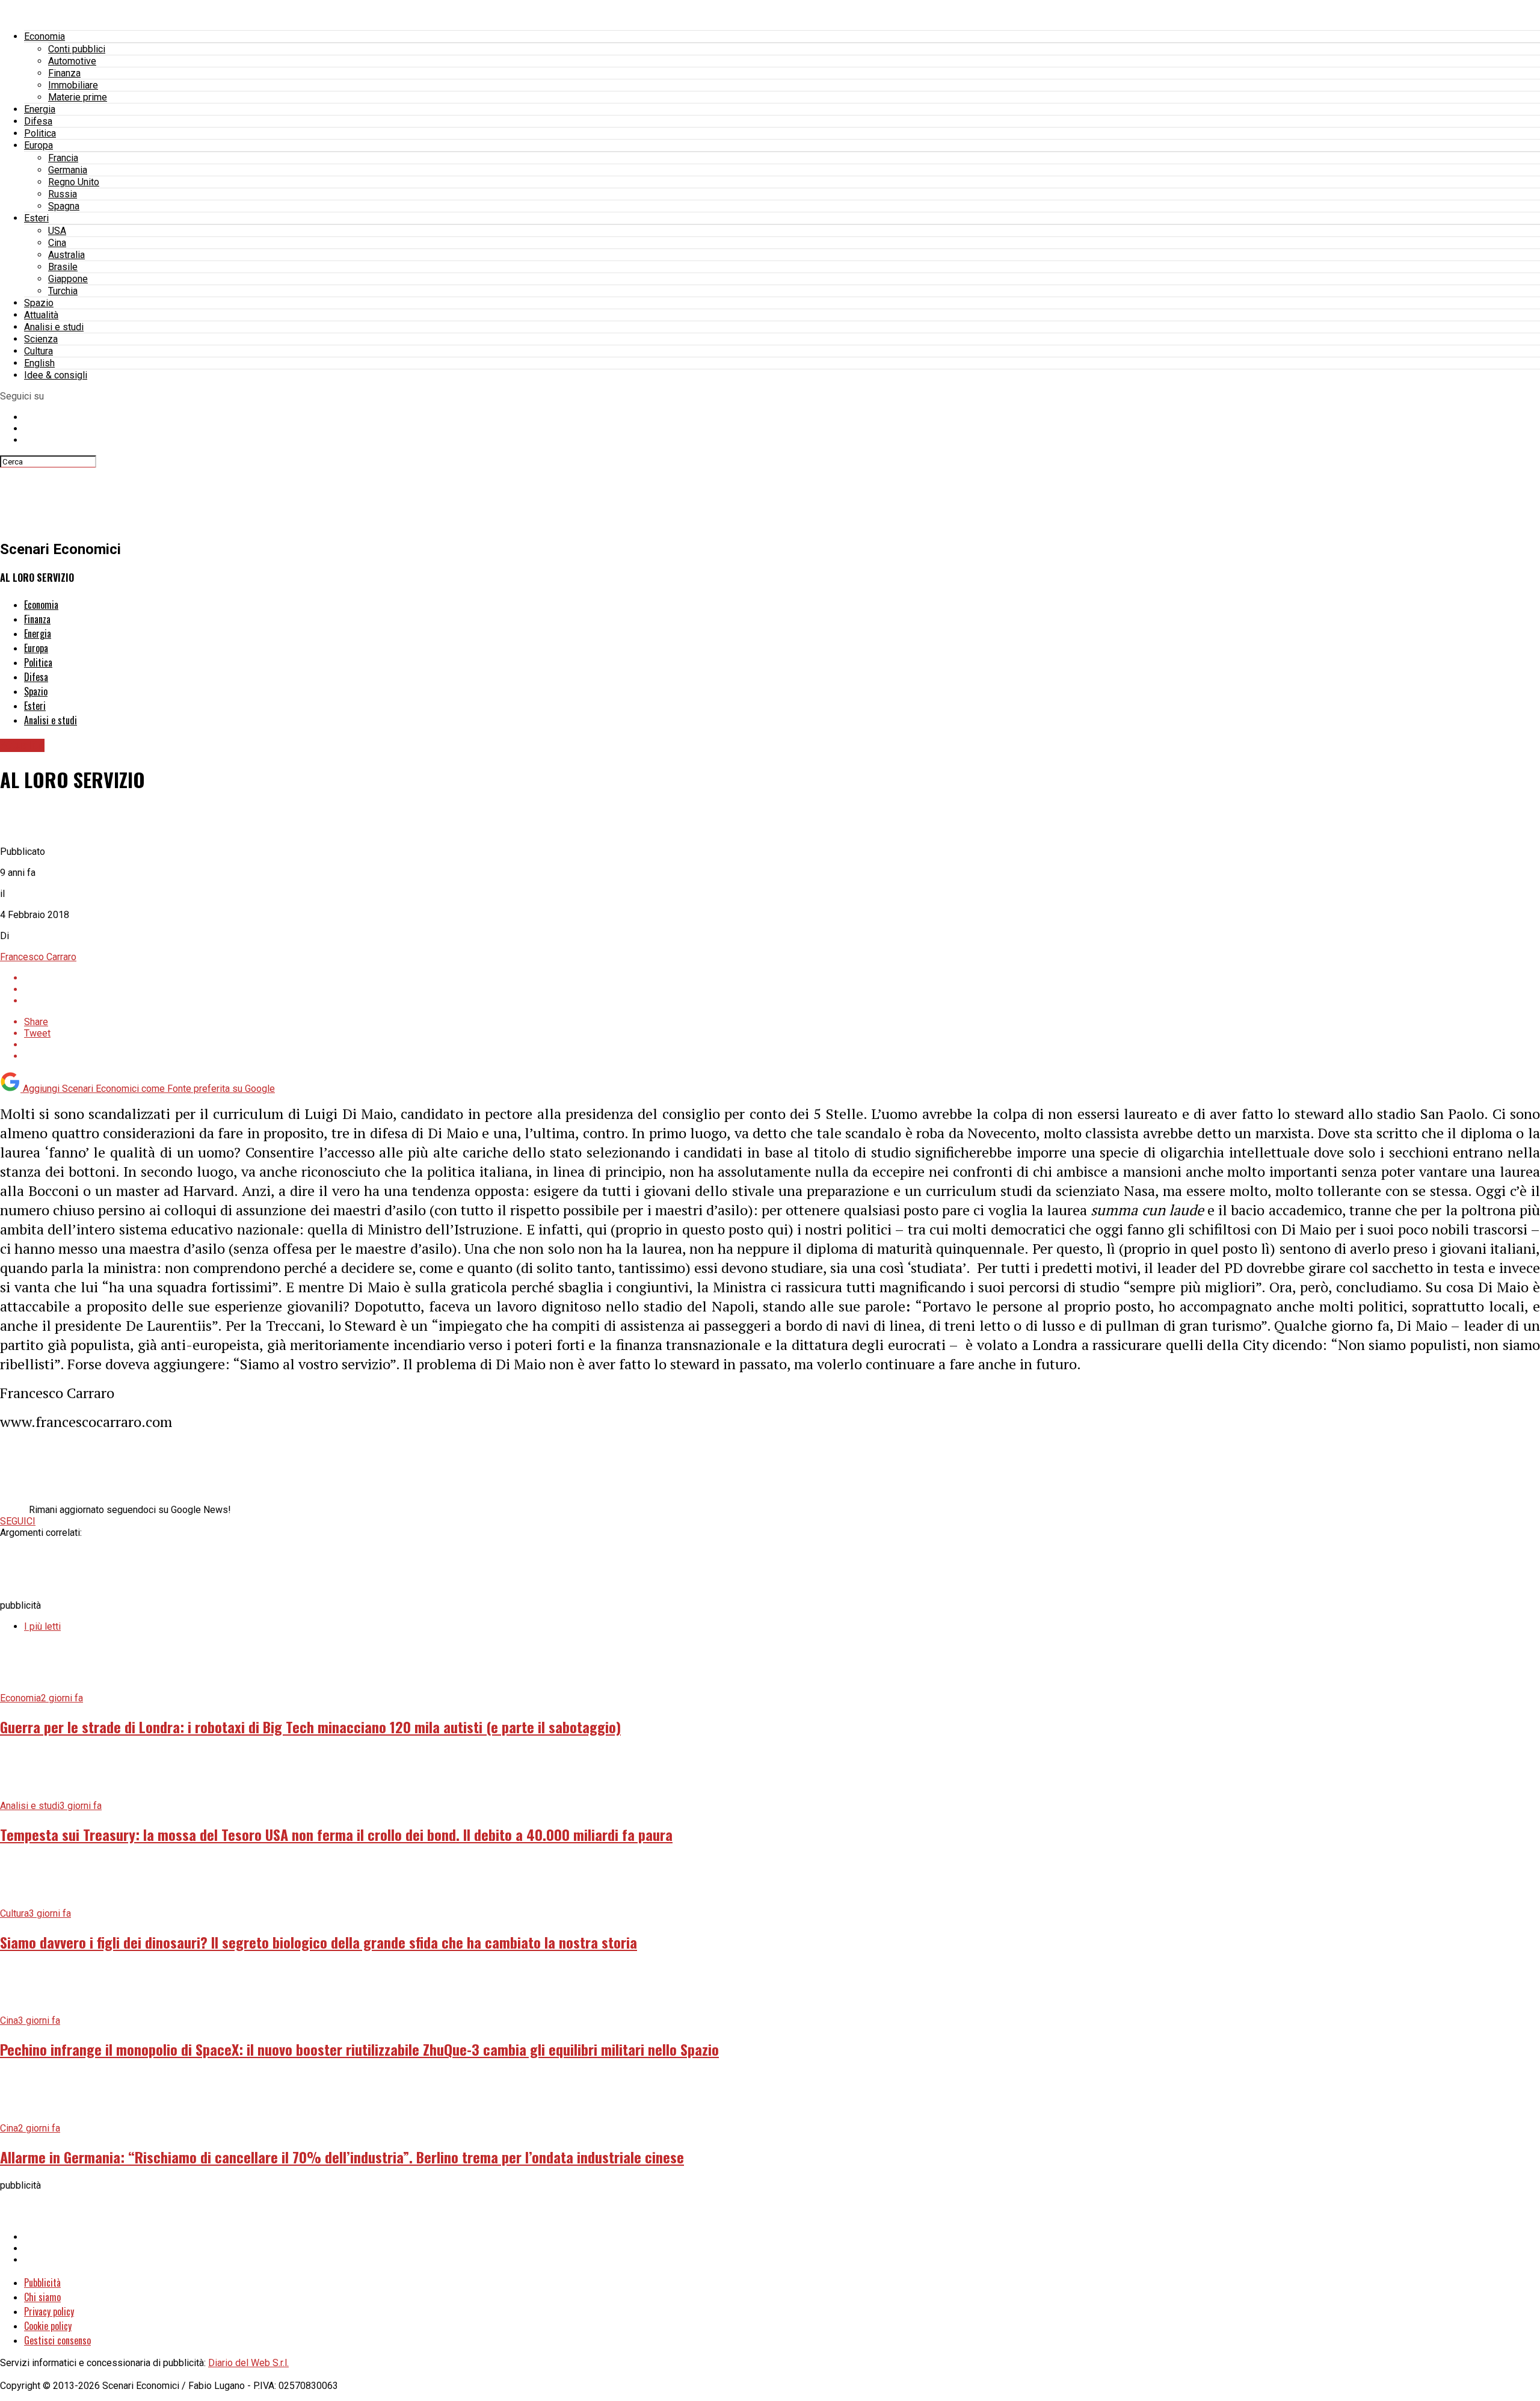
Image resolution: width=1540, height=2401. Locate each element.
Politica (40, 133)
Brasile (63, 267)
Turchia (63, 291)
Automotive (72, 61)
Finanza (64, 73)
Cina (57, 243)
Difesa (38, 121)
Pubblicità (42, 2282)
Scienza (41, 339)
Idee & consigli (56, 375)
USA (57, 231)
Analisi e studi (54, 327)
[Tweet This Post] (782, 989)
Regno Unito (74, 182)
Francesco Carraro (38, 957)
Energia (40, 109)
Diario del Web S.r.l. (248, 2363)
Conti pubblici (77, 49)
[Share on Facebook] (782, 978)
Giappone (68, 279)
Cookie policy (48, 2326)
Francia (63, 158)
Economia (45, 36)
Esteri (36, 218)
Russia (63, 194)
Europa (38, 145)
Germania (68, 170)
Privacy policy (49, 2311)
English (39, 363)
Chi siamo (42, 2297)
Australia (66, 255)
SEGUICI (18, 1521)
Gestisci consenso (57, 2340)
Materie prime (78, 97)
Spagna (64, 206)
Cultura (38, 351)
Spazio (39, 303)
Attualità (41, 315)
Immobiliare (73, 85)
